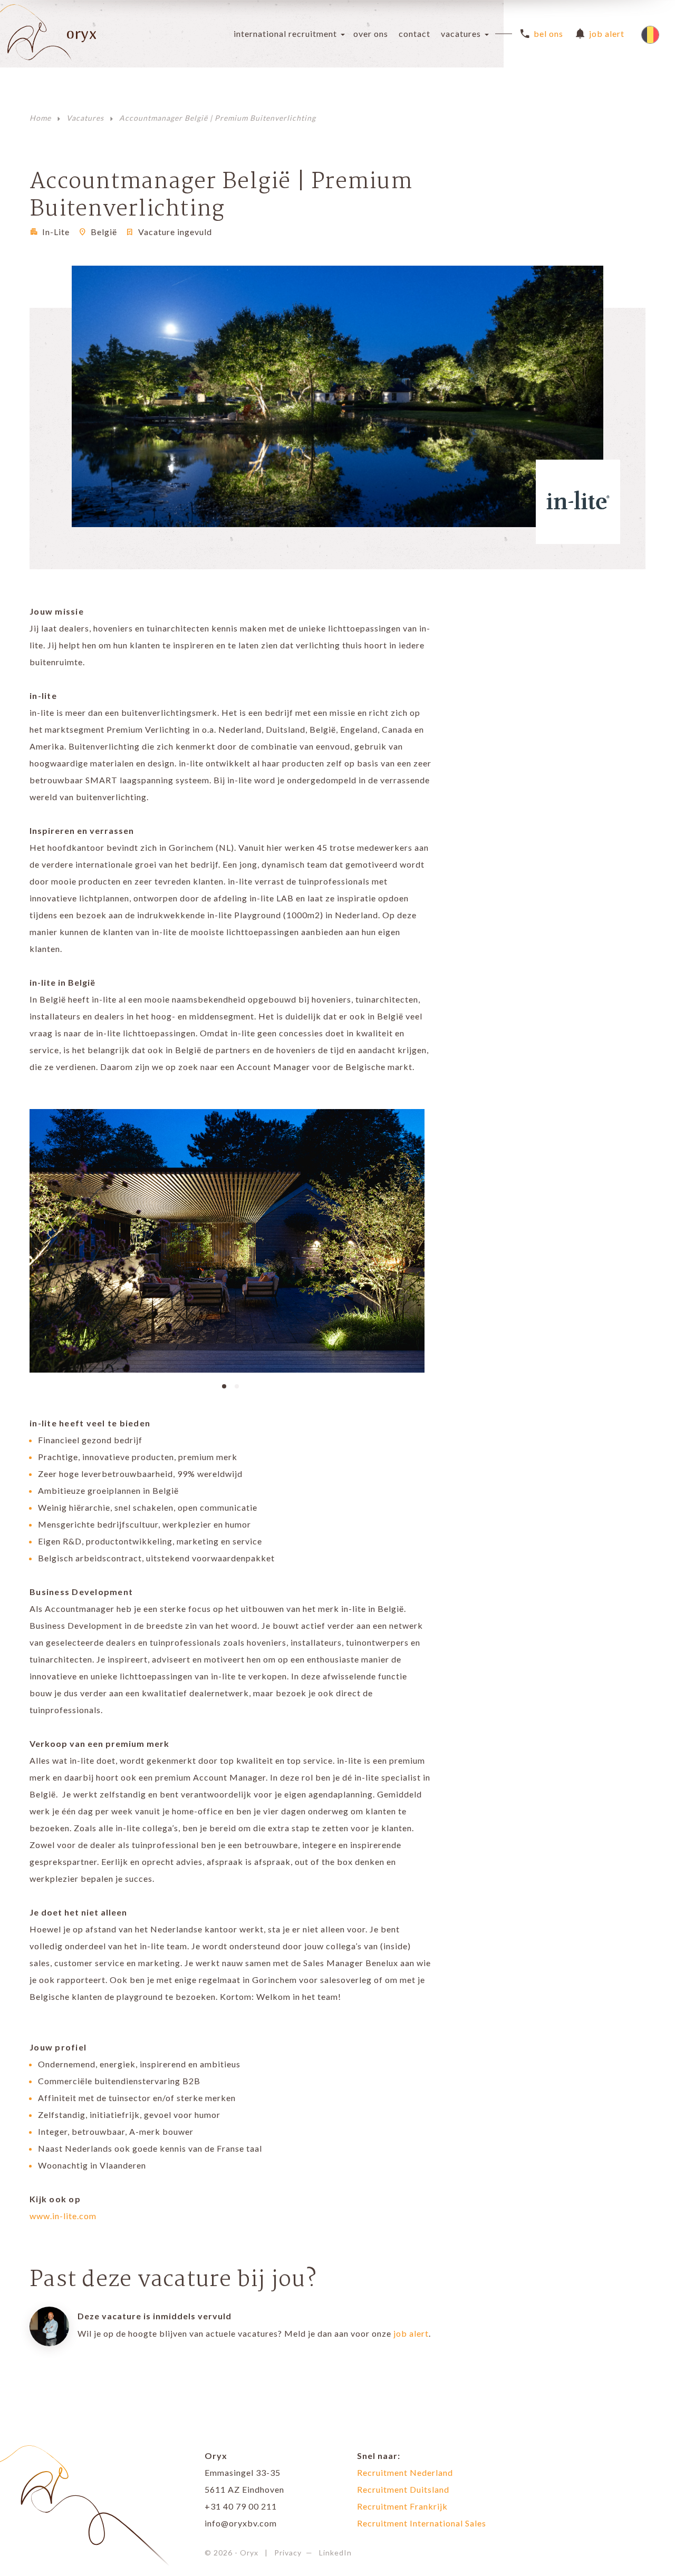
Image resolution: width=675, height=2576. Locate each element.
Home (40, 118)
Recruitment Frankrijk (402, 2506)
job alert (411, 2333)
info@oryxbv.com (241, 2523)
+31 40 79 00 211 (241, 2506)
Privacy (288, 2553)
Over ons (371, 33)
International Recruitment (285, 33)
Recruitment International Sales (422, 2523)
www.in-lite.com (63, 2216)
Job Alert (607, 33)
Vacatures (461, 33)
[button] (224, 1385)
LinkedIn (335, 2553)
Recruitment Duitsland (403, 2489)
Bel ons (548, 33)
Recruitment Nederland (405, 2472)
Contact (414, 33)
